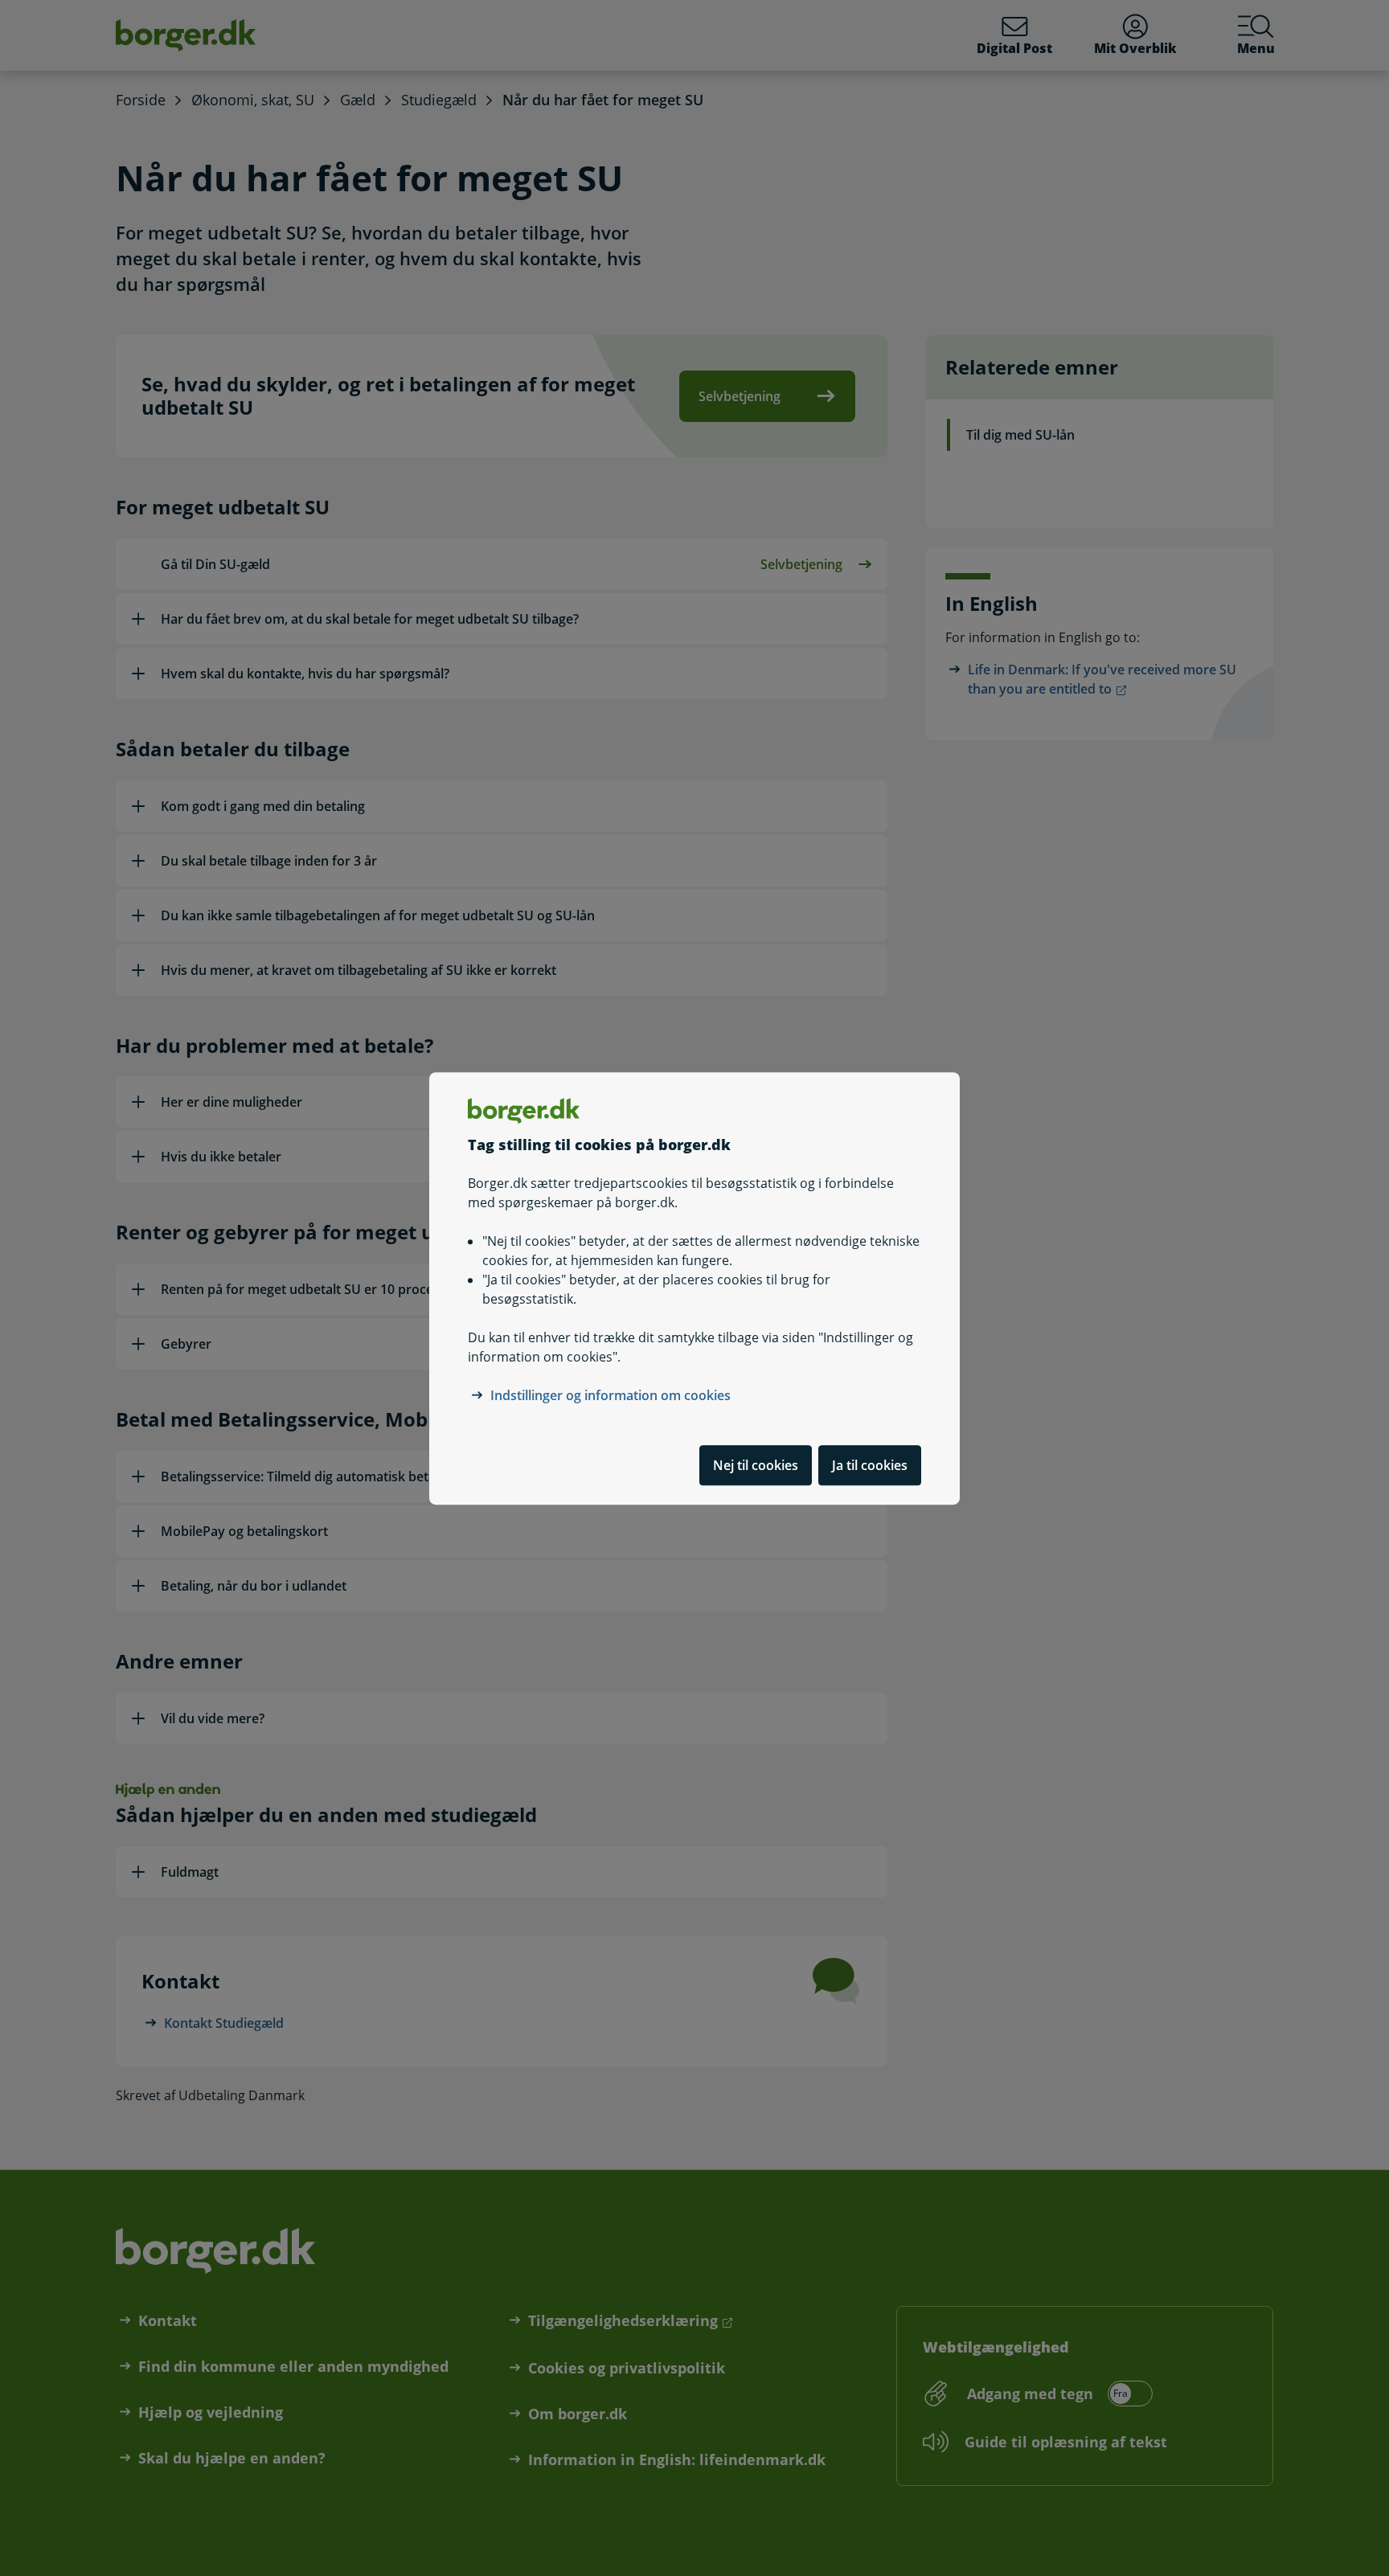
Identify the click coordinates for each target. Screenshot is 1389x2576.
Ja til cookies (870, 1464)
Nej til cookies (756, 1464)
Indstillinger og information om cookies (611, 1394)
